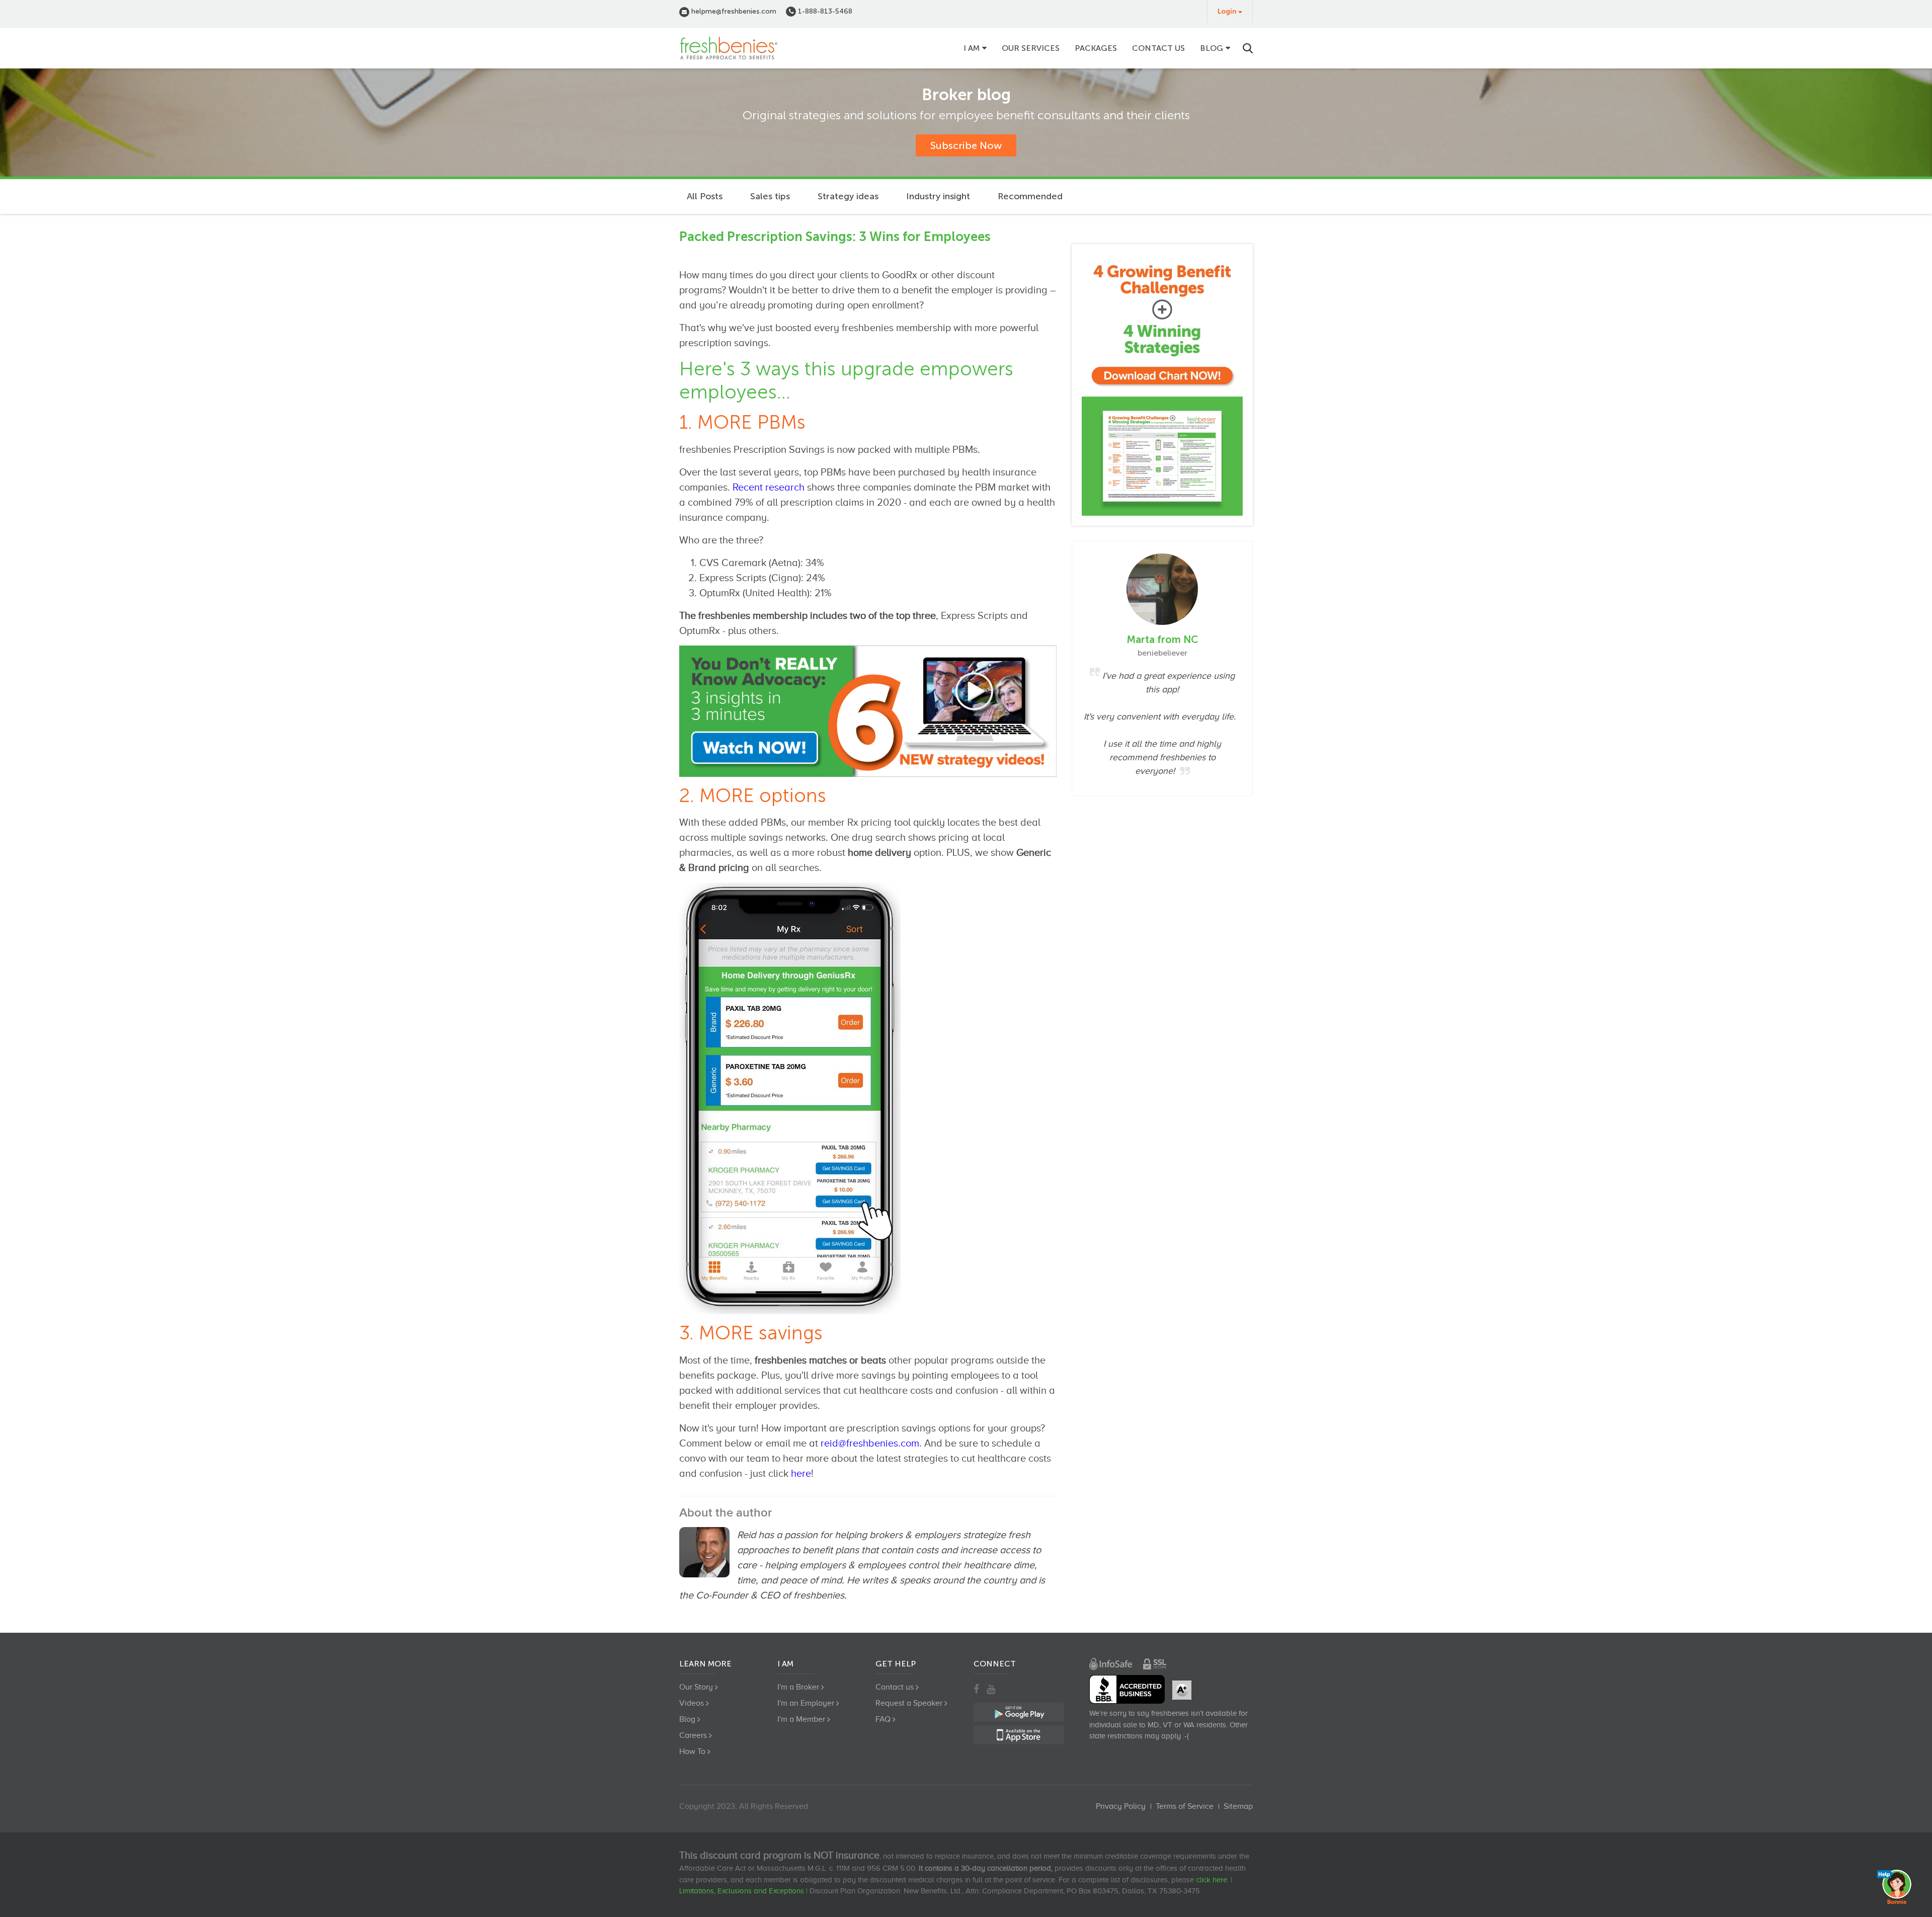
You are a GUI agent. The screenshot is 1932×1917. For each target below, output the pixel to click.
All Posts (705, 196)
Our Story (696, 1687)
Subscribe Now (966, 145)
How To (692, 1751)
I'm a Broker (798, 1687)
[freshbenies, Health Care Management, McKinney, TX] (1127, 1689)
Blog (1212, 48)
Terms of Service (1185, 1806)
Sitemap (1238, 1806)
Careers (693, 1735)
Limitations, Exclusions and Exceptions (742, 1891)
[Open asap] (1897, 1887)
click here (1212, 1880)
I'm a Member (801, 1719)
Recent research (769, 487)
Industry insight (938, 196)
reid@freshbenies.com (870, 1443)
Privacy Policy (1121, 1806)
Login (1227, 11)
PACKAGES (1096, 48)
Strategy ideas (848, 196)
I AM (972, 48)
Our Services (1031, 48)
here (801, 1473)
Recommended (1030, 196)
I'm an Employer (806, 1703)
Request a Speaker (909, 1703)
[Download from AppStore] (1162, 385)
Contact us (1158, 48)
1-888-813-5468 (824, 11)
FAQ (883, 1719)
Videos (692, 1703)
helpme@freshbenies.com (733, 11)
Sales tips (770, 196)
